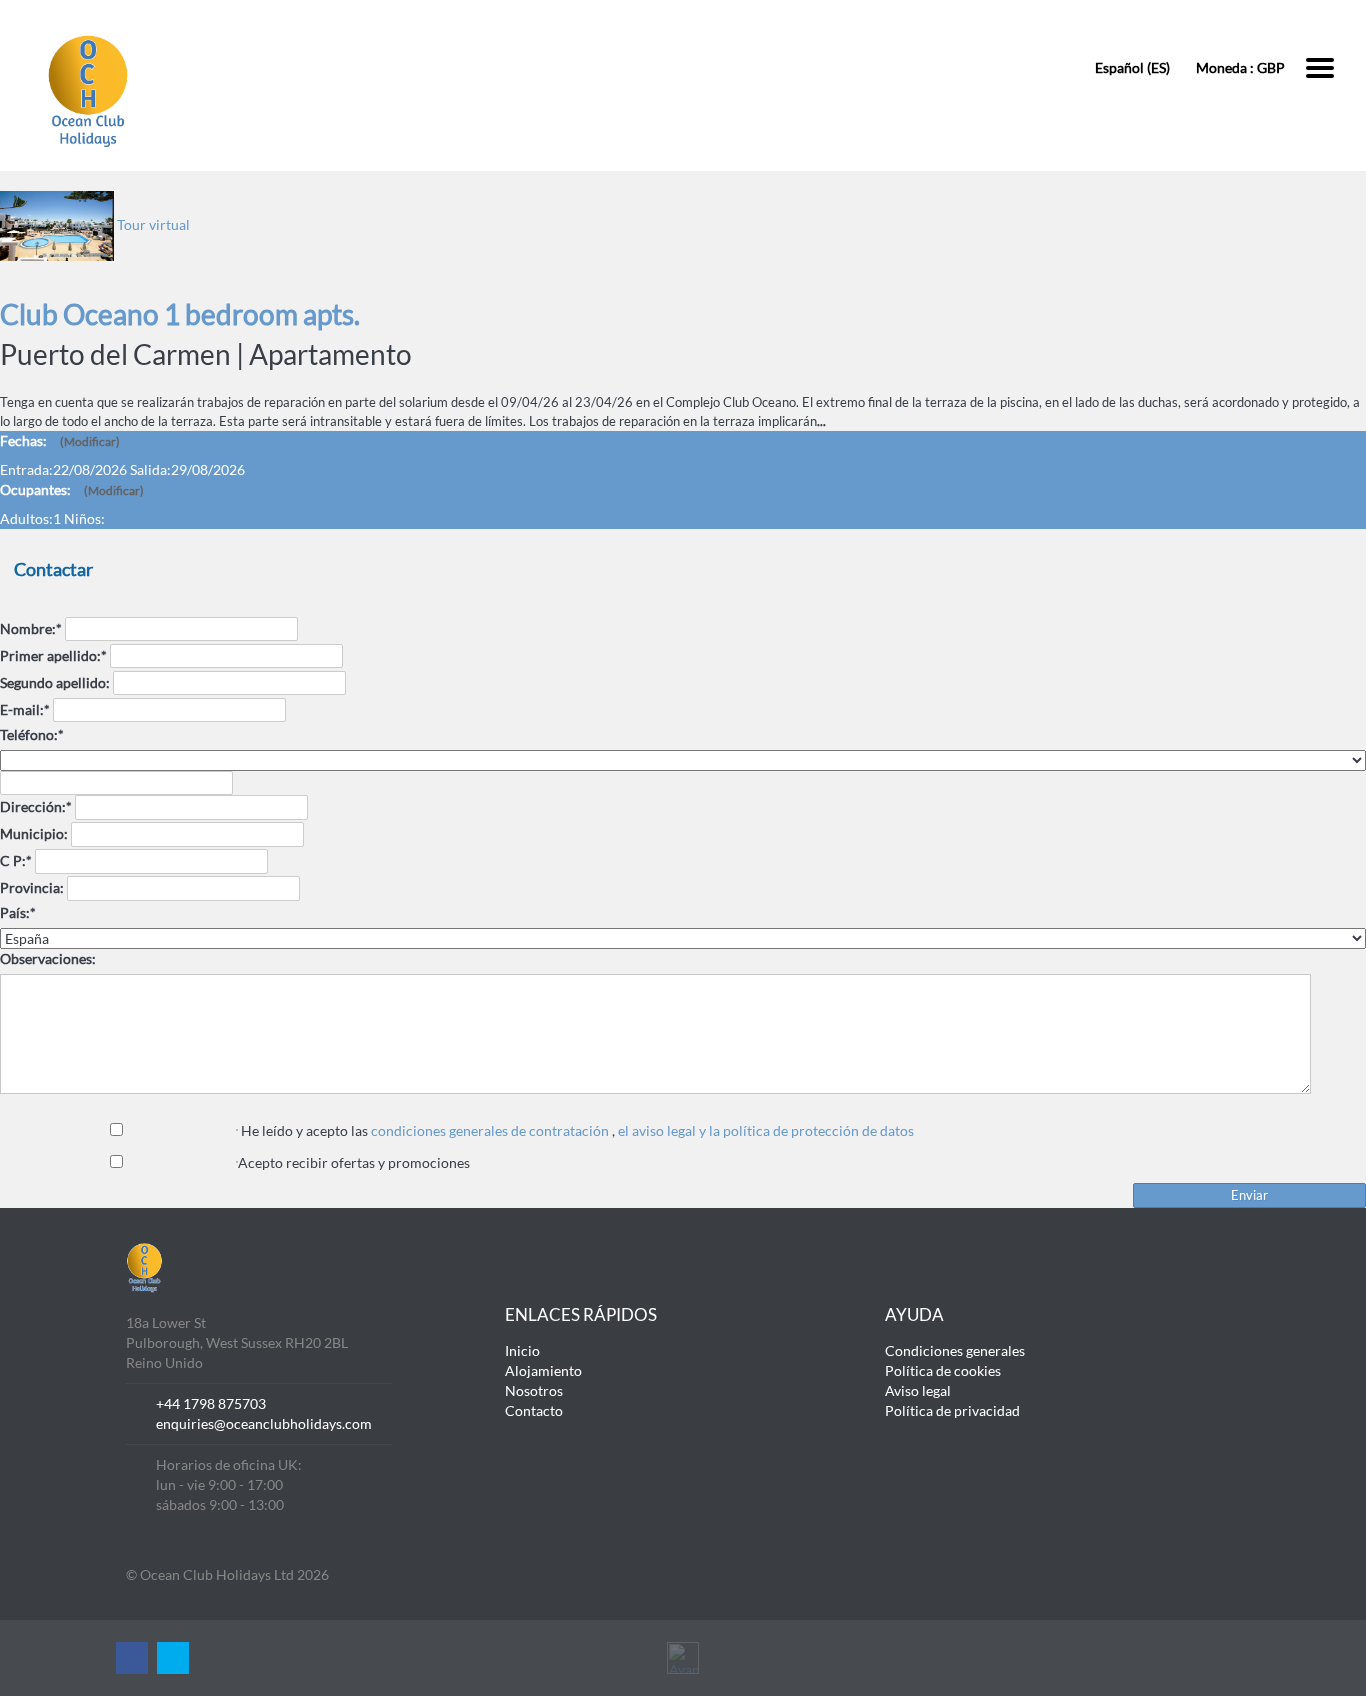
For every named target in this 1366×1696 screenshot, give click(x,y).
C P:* (16, 860)
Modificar (90, 441)
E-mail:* (25, 709)
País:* (18, 912)
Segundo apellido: (55, 682)
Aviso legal (918, 1390)
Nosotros (534, 1390)
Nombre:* (31, 628)
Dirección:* (36, 806)
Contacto (534, 1410)
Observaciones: (48, 958)
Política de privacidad (952, 1410)
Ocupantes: (72, 489)
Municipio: (34, 833)
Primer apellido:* (53, 655)
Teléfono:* (32, 734)
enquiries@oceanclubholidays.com (264, 1423)
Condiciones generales (955, 1350)
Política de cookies (943, 1370)
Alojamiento (543, 1370)
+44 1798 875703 (211, 1403)
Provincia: (32, 887)
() (90, 441)
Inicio (522, 1350)
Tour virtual (153, 224)
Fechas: (60, 440)
